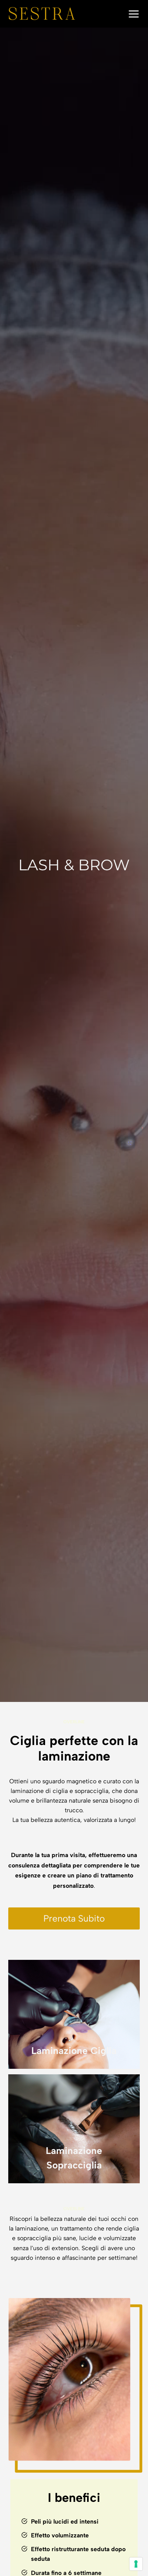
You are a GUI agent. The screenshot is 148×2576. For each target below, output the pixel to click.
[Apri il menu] (132, 14)
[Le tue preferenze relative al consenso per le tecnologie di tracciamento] (136, 2564)
